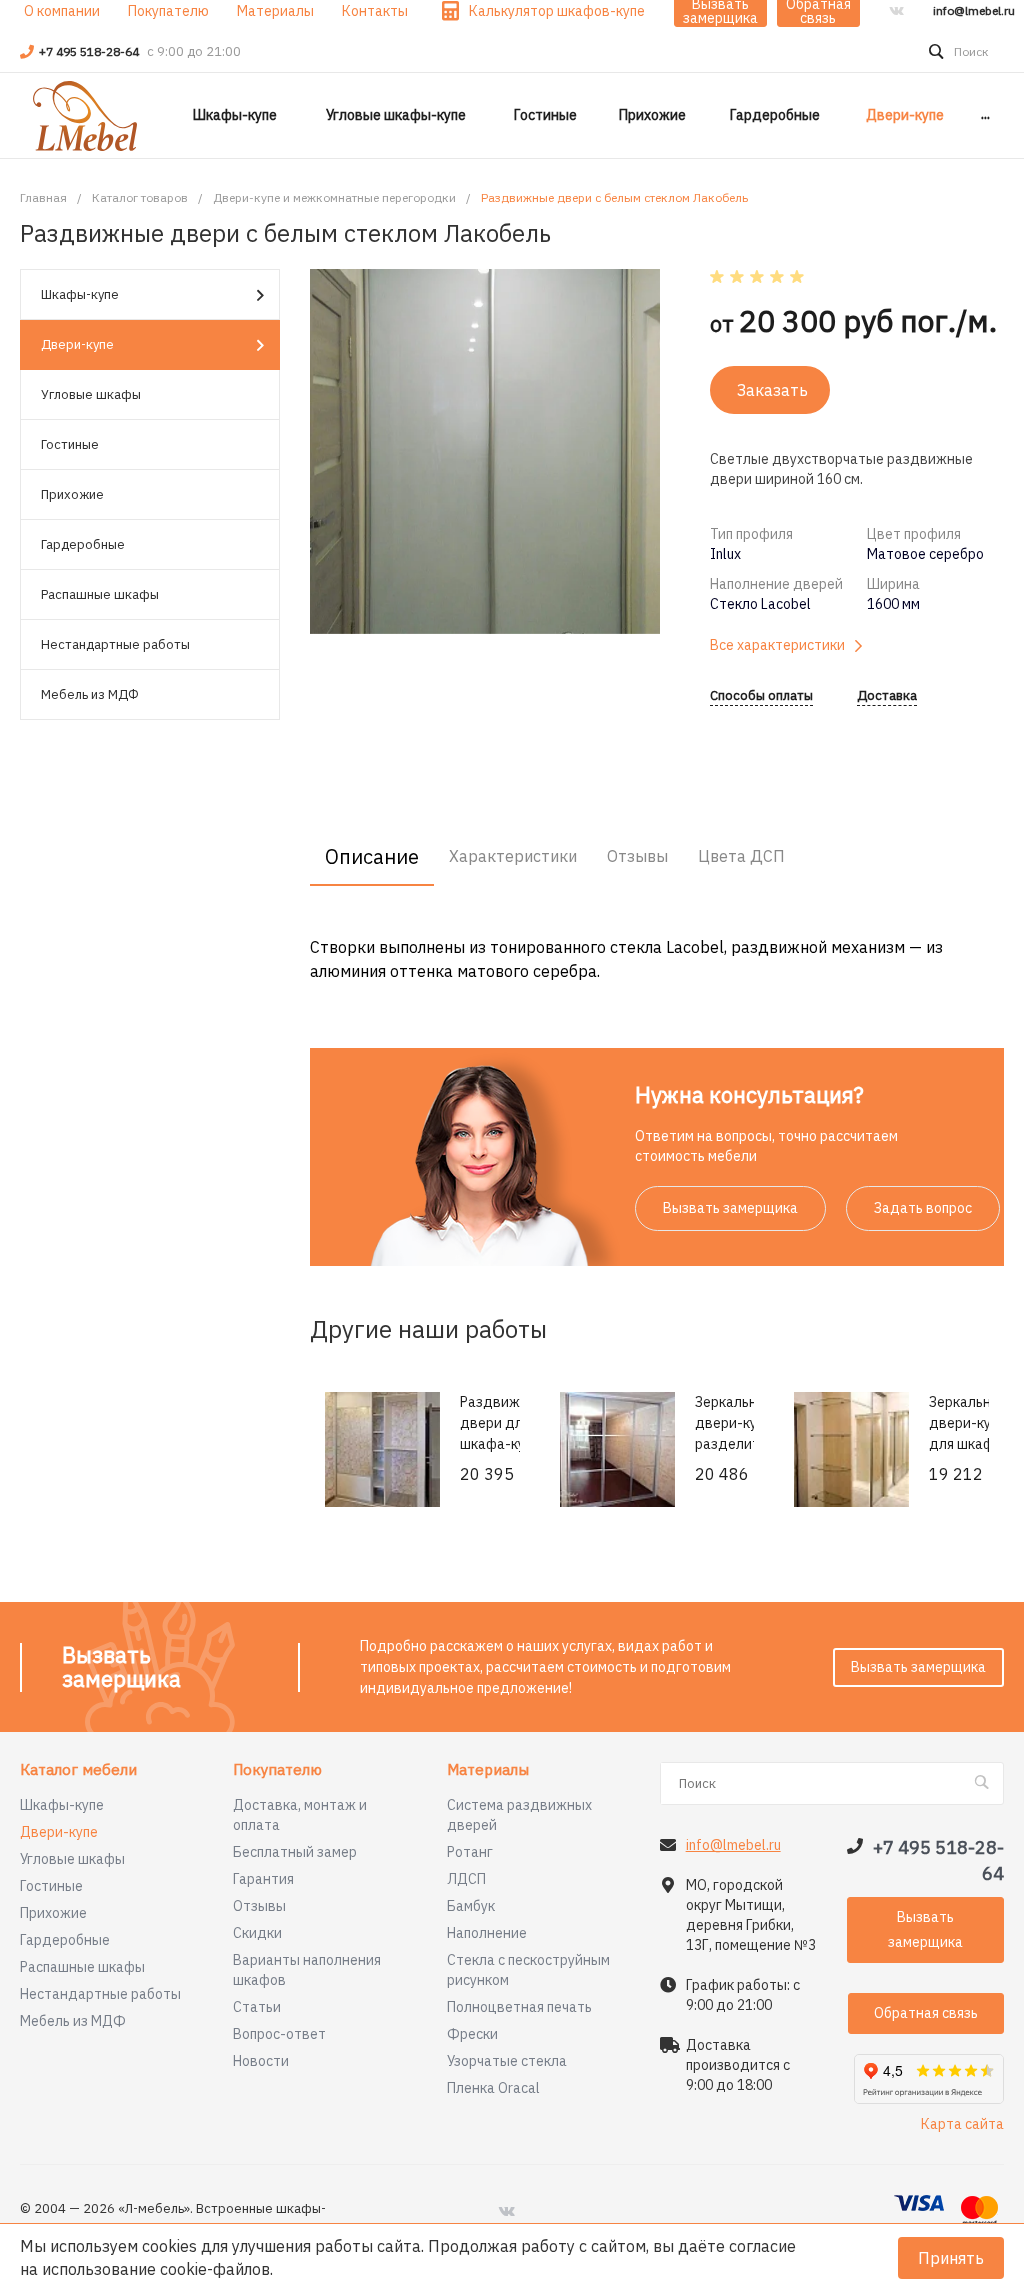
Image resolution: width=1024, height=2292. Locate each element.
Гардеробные (83, 544)
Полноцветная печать (519, 2007)
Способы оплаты (761, 696)
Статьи (257, 2007)
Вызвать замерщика (730, 1208)
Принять (951, 2258)
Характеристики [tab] (513, 856)
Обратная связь (926, 2013)
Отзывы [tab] (637, 856)
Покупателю (277, 1770)
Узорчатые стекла (507, 2061)
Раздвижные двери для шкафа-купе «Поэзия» (503, 1433)
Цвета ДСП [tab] (741, 856)
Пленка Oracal (493, 2088)
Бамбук (471, 1906)
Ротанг (470, 1852)
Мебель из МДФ (90, 694)
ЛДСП (466, 1879)
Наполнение (487, 1933)
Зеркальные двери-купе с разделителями (747, 1423)
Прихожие (72, 494)
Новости (261, 2061)
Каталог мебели (78, 1770)
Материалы (488, 1770)
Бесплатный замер (295, 1852)
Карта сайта (962, 2124)
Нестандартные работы (115, 644)
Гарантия (263, 1879)
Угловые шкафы (91, 394)
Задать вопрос (923, 1208)
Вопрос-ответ (279, 2034)
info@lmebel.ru (974, 10)
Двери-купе (77, 344)
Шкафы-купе (80, 294)
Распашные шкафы (100, 594)
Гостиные (70, 444)
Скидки (257, 1933)
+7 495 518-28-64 (90, 51)
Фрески (472, 2034)
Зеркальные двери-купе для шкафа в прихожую (969, 1433)
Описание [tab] (372, 856)
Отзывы (259, 1906)
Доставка (887, 696)
